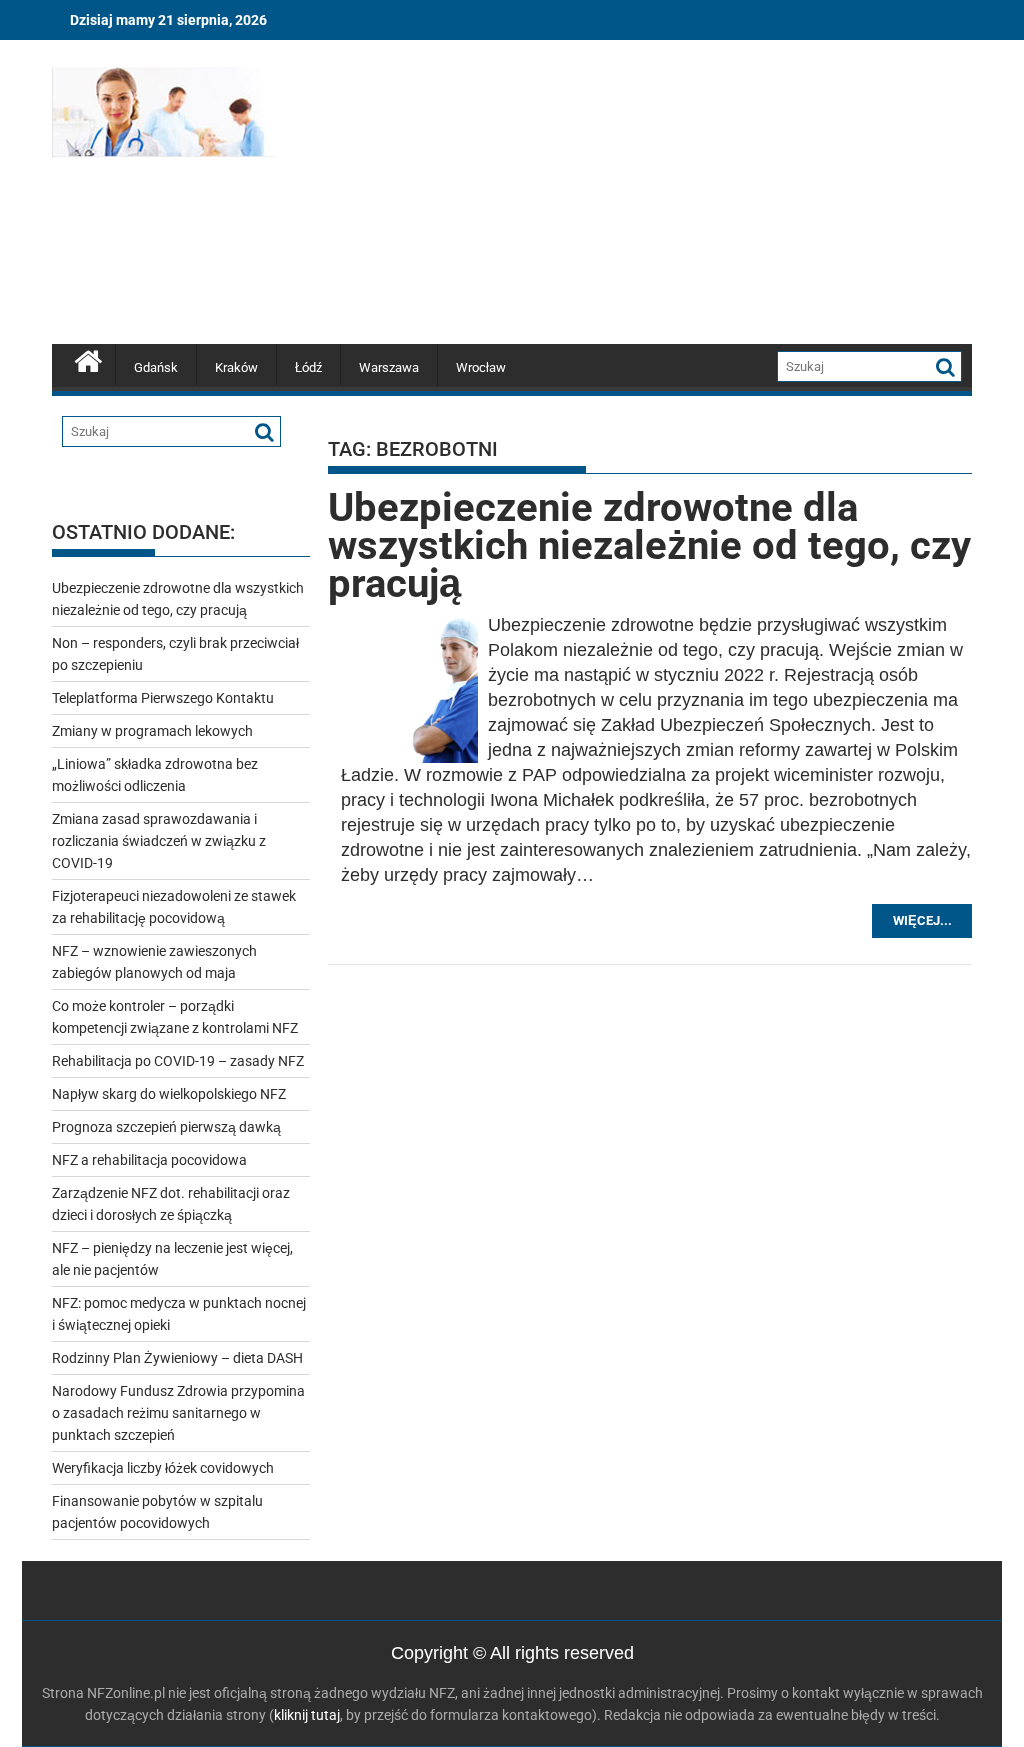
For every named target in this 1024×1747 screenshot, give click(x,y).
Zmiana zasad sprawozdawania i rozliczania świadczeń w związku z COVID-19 (159, 841)
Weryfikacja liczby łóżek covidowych (163, 1468)
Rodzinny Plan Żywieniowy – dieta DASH (177, 1358)
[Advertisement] (659, 195)
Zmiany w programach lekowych (152, 731)
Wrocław (481, 367)
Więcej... (922, 920)
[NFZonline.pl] (88, 359)
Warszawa (389, 367)
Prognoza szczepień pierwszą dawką (166, 1127)
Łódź (308, 367)
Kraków (236, 367)
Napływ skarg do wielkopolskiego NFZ (169, 1094)
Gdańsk (156, 367)
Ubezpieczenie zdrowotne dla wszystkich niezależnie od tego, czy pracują (649, 545)
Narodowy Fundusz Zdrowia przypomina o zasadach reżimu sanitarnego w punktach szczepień (178, 1413)
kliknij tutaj (307, 1715)
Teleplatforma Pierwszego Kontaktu (163, 698)
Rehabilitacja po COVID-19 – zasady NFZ (178, 1061)
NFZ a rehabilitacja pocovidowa (149, 1160)
